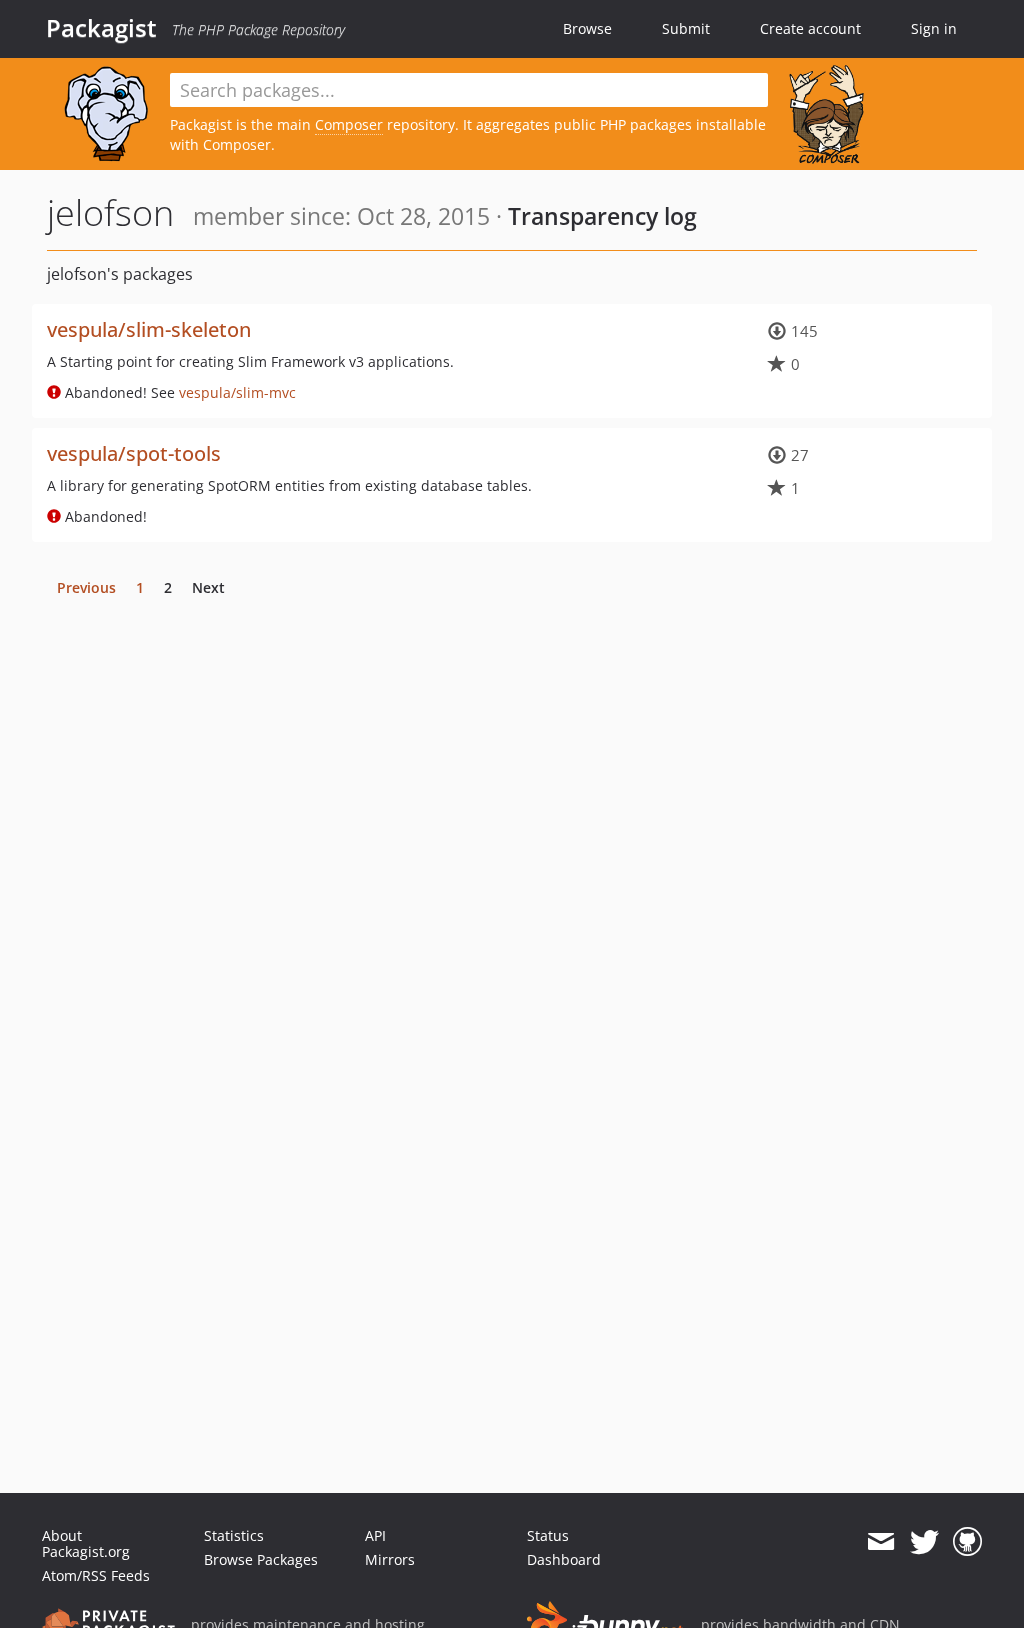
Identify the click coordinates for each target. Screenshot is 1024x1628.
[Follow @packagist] (924, 1542)
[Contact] (880, 1542)
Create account (810, 28)
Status (548, 1535)
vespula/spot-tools (134, 453)
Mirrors (390, 1559)
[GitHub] (967, 1542)
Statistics (234, 1535)
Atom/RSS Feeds (96, 1575)
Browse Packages (261, 1559)
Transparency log (602, 216)
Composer (349, 124)
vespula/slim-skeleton (149, 329)
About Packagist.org (86, 1543)
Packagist (101, 28)
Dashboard (564, 1559)
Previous (86, 587)
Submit (686, 28)
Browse (587, 28)
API (375, 1535)
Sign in (934, 28)
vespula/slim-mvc (237, 392)
